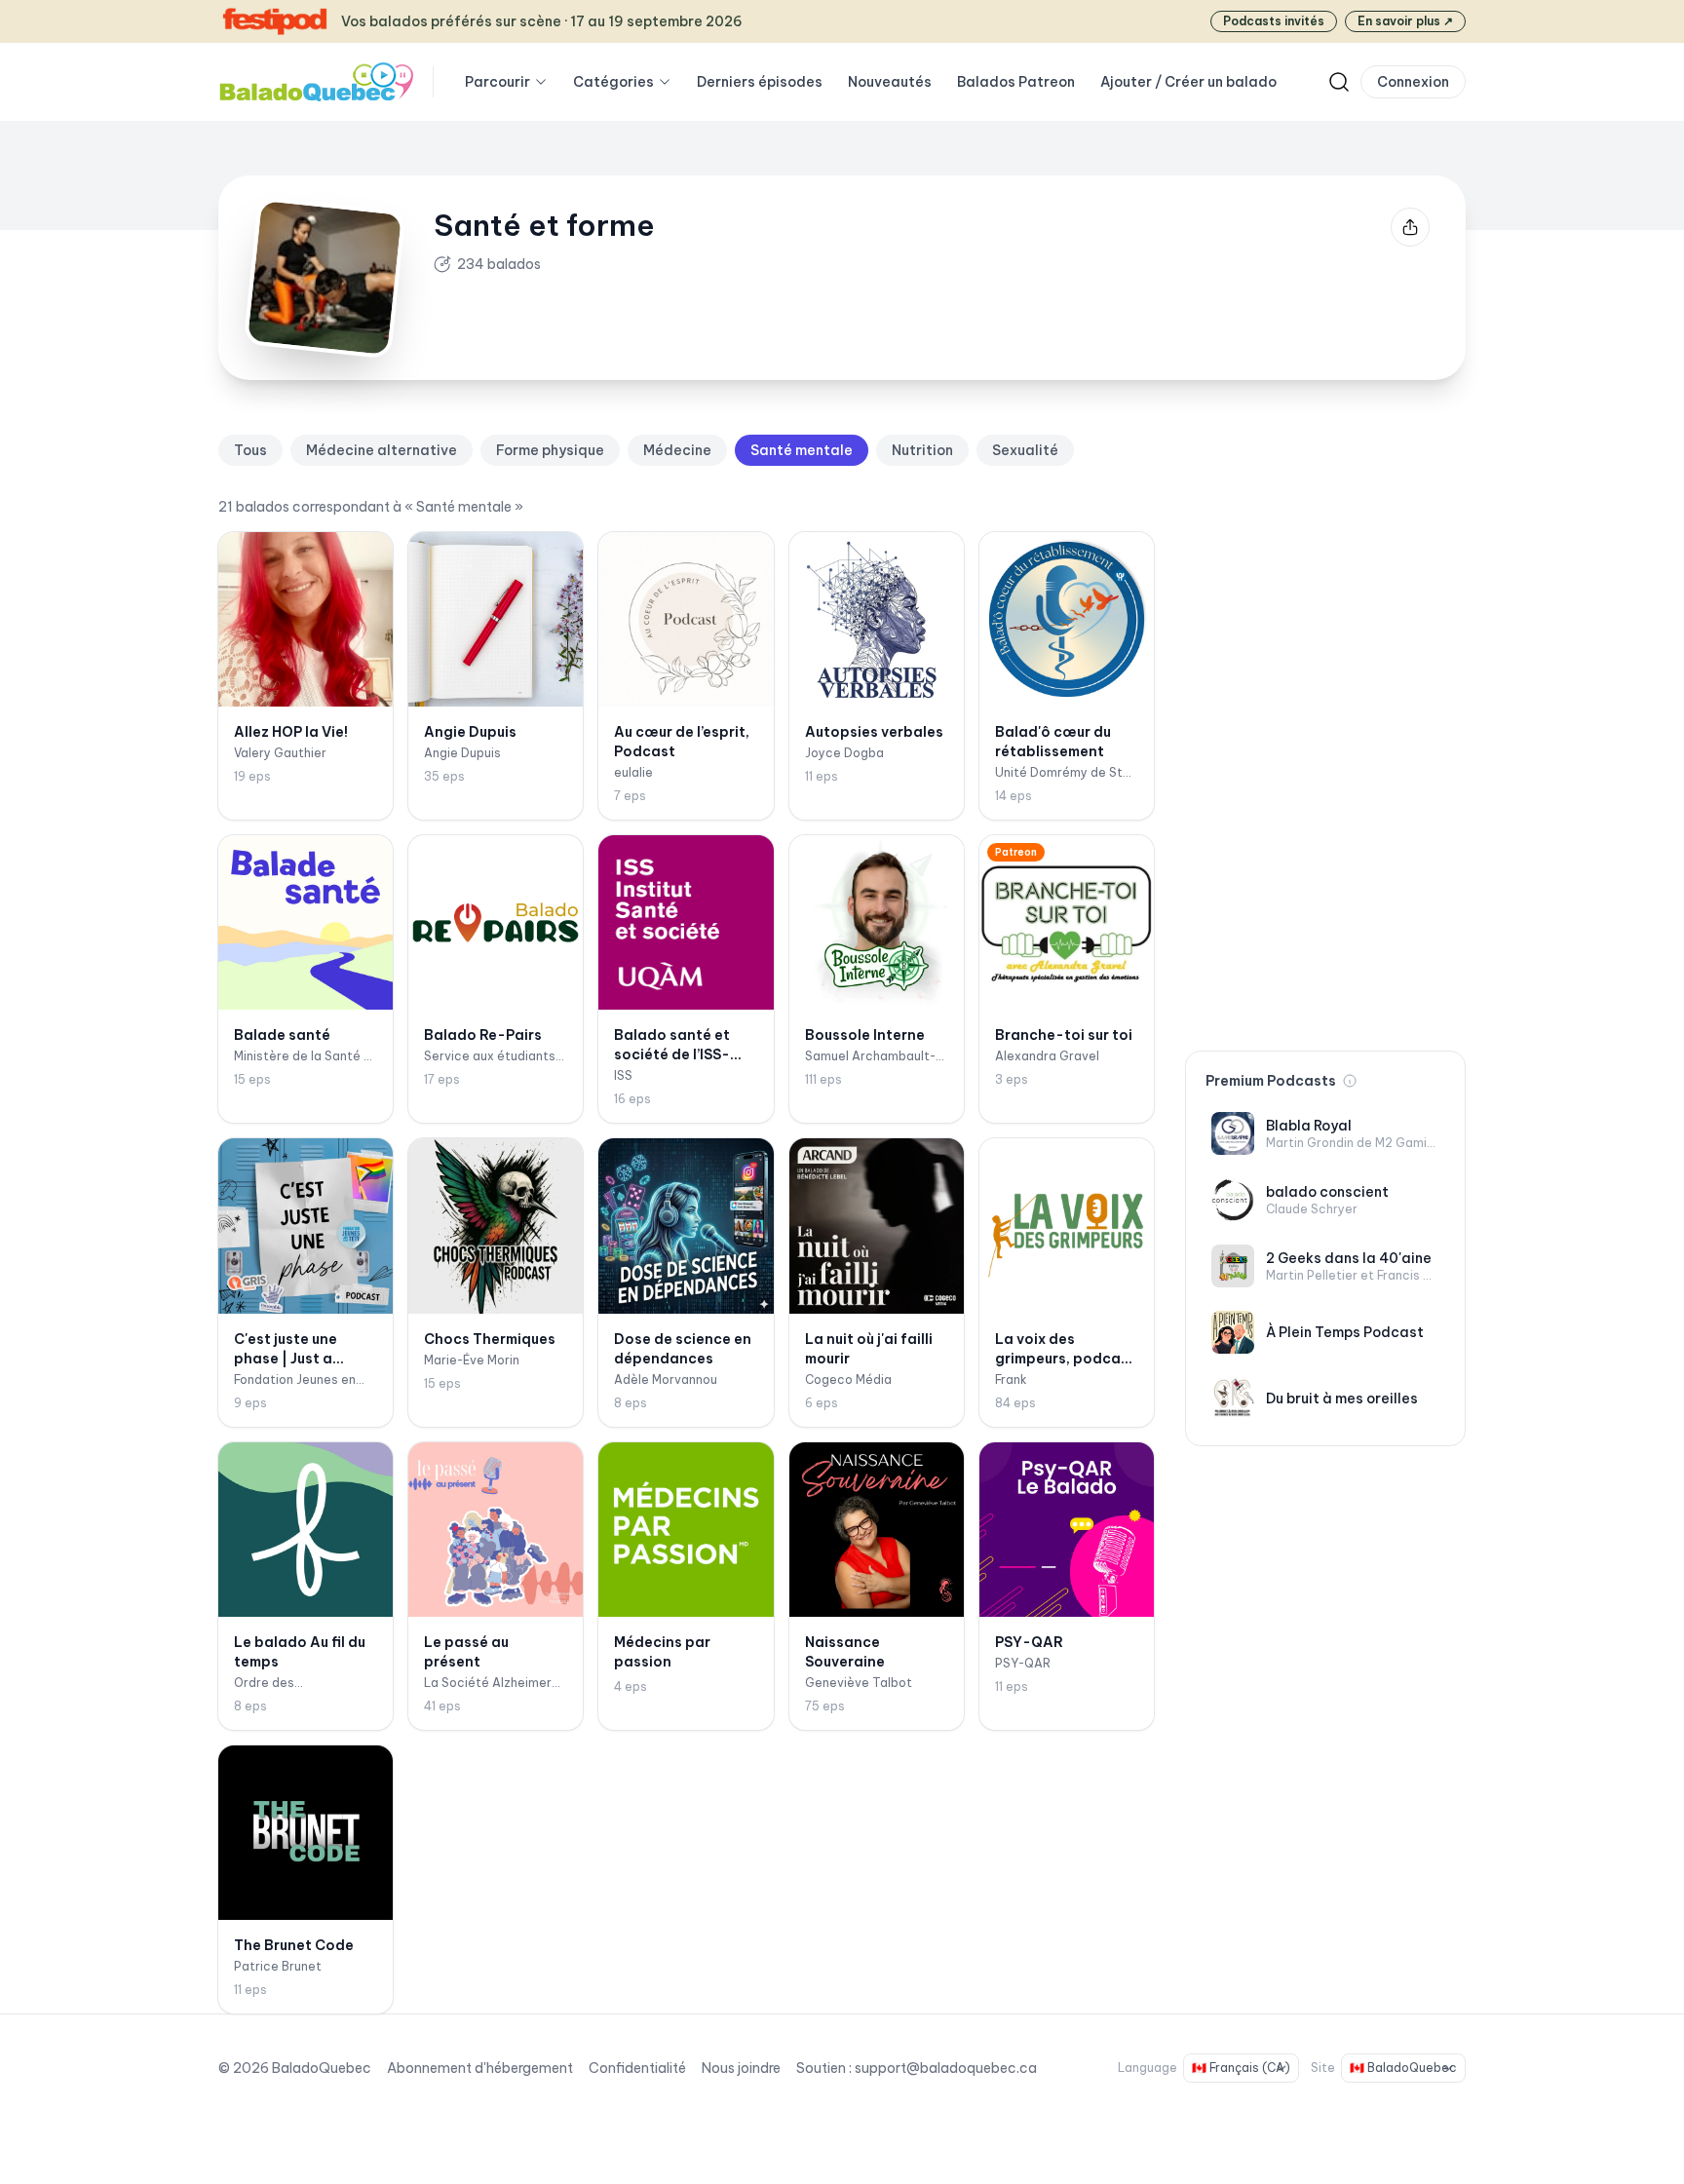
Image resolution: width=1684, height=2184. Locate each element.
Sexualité (1025, 450)
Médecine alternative (382, 450)
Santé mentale (802, 450)
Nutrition (922, 450)
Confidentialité (637, 2068)
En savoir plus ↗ (1405, 21)
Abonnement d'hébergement (480, 2068)
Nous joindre (741, 2068)
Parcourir (498, 82)
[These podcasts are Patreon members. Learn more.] (1350, 1081)
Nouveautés (890, 82)
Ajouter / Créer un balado (1188, 82)
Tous (250, 450)
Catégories (613, 82)
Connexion (1413, 82)
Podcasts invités (1274, 21)
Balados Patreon (1016, 82)
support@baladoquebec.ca (946, 2068)
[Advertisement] (1325, 727)
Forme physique (550, 450)
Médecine (677, 450)
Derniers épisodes (760, 82)
